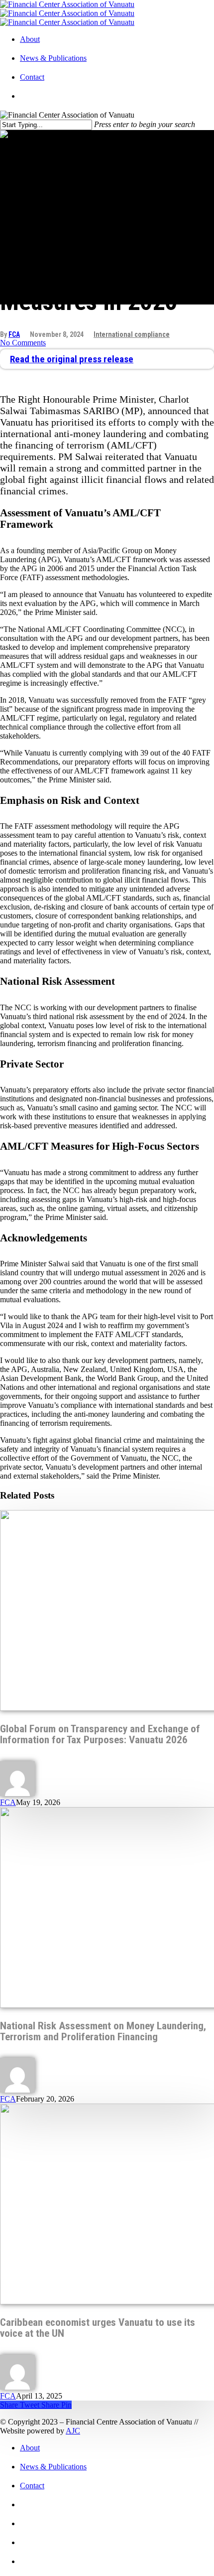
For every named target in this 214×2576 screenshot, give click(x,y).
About (30, 39)
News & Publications (53, 58)
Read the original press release (72, 359)
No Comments (23, 343)
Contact (32, 77)
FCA (14, 334)
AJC (73, 2431)
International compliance (132, 334)
